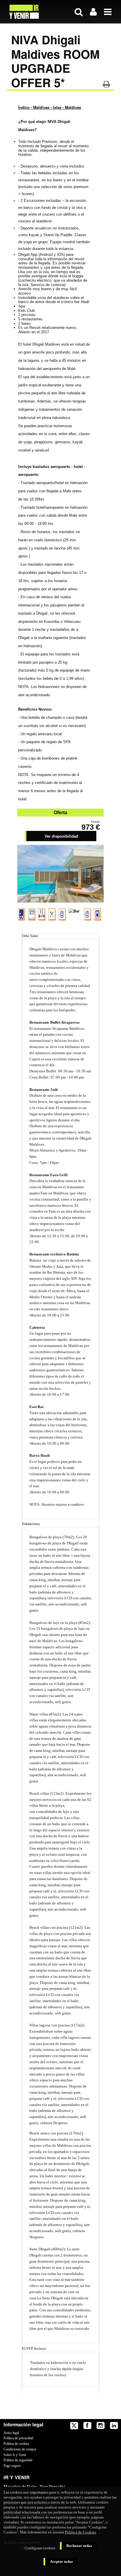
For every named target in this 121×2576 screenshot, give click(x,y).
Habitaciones (31, 1524)
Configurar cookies (40, 2548)
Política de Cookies (80, 2532)
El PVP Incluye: (35, 2348)
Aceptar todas (61, 2561)
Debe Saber (30, 936)
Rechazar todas (79, 2546)
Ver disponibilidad (61, 836)
